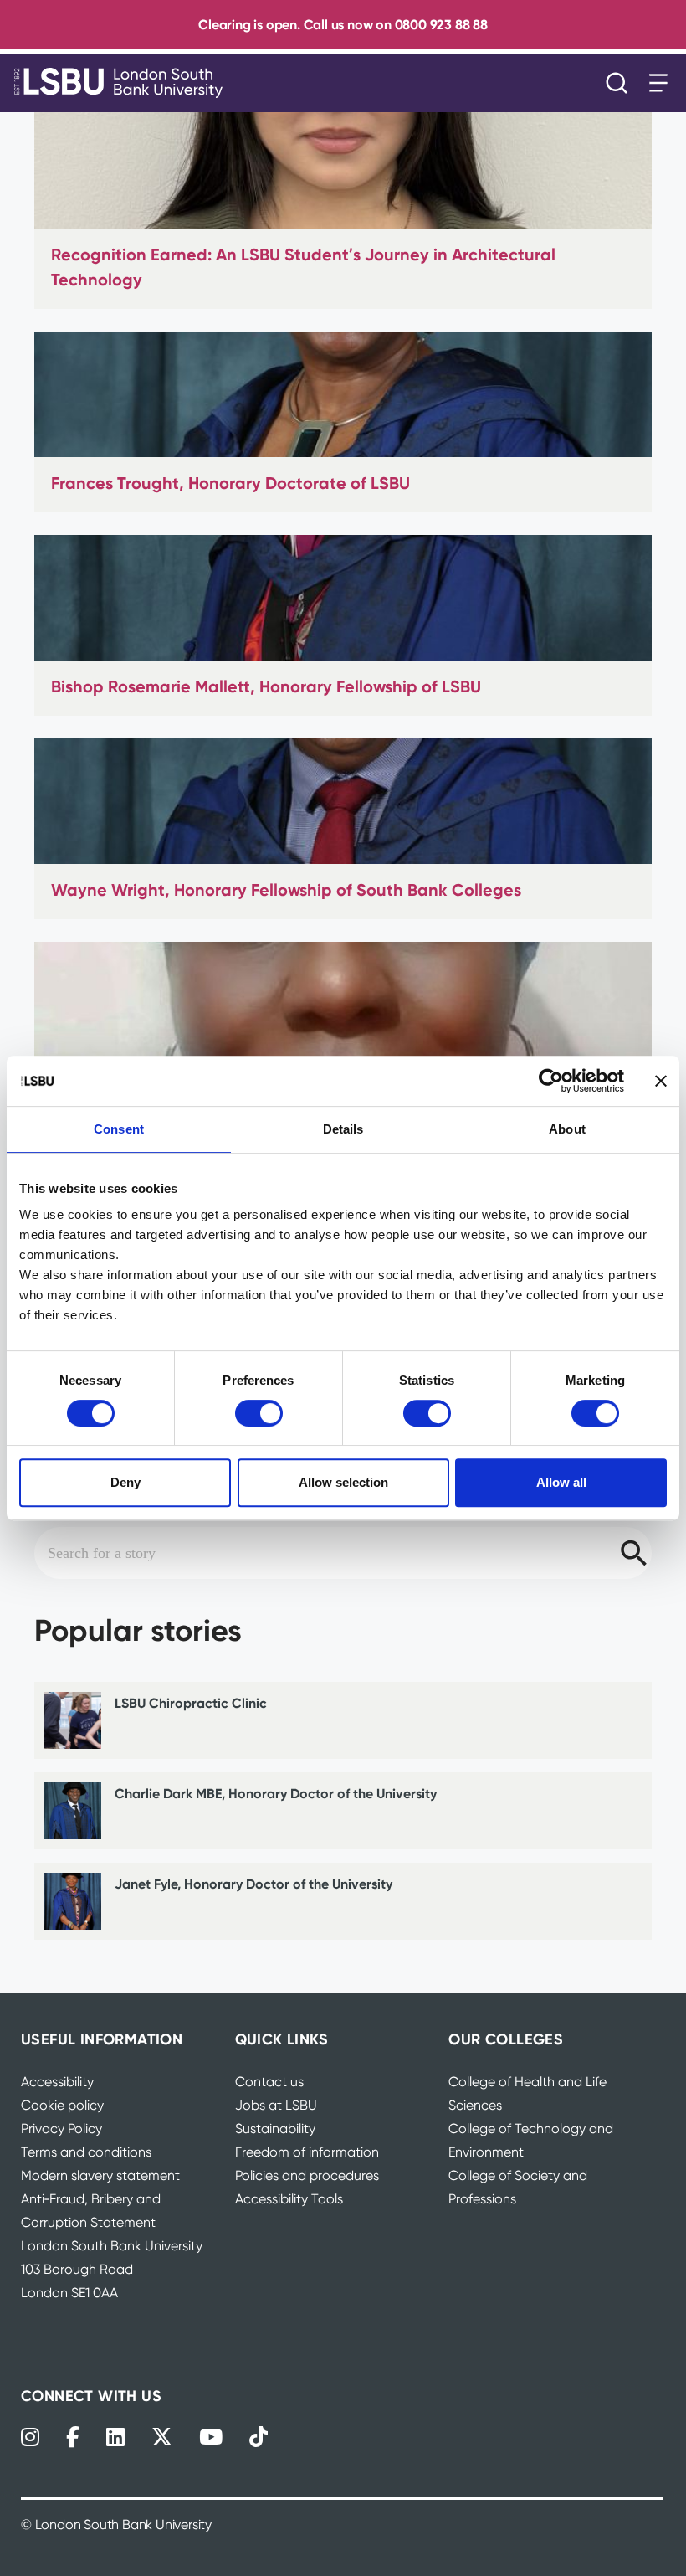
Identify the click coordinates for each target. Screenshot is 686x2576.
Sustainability (275, 2129)
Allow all (561, 1482)
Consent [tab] (119, 1129)
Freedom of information (307, 2152)
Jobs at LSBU (276, 2105)
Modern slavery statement (100, 2175)
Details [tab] (343, 1129)
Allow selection (343, 1482)
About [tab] (567, 1129)
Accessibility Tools (289, 2199)
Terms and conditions (86, 2152)
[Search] (621, 83)
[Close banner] (661, 1081)
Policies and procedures (307, 2175)
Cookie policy (62, 2105)
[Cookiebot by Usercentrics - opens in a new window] (551, 1081)
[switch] (259, 1413)
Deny (125, 1482)
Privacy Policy (61, 2129)
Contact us (269, 2082)
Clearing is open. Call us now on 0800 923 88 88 (343, 24)
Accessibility (57, 2082)
